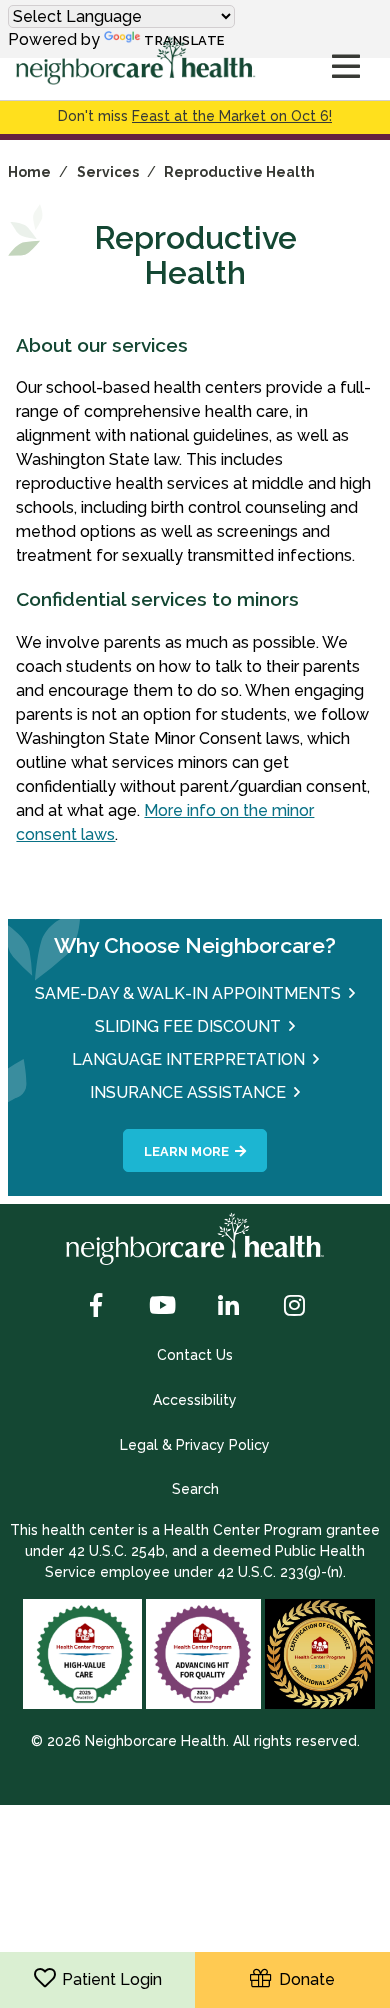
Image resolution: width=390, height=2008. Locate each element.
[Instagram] (294, 1307)
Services (108, 172)
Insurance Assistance (188, 1092)
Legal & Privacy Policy (195, 1445)
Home (29, 172)
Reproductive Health (239, 172)
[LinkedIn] (228, 1307)
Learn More (186, 1151)
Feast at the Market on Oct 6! (232, 116)
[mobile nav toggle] (346, 67)
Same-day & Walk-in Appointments (188, 993)
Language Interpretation (188, 1059)
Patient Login (112, 1979)
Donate (303, 1979)
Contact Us (195, 1355)
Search (195, 1489)
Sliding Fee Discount (188, 1026)
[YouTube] (162, 1307)
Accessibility (195, 1400)
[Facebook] (96, 1307)
